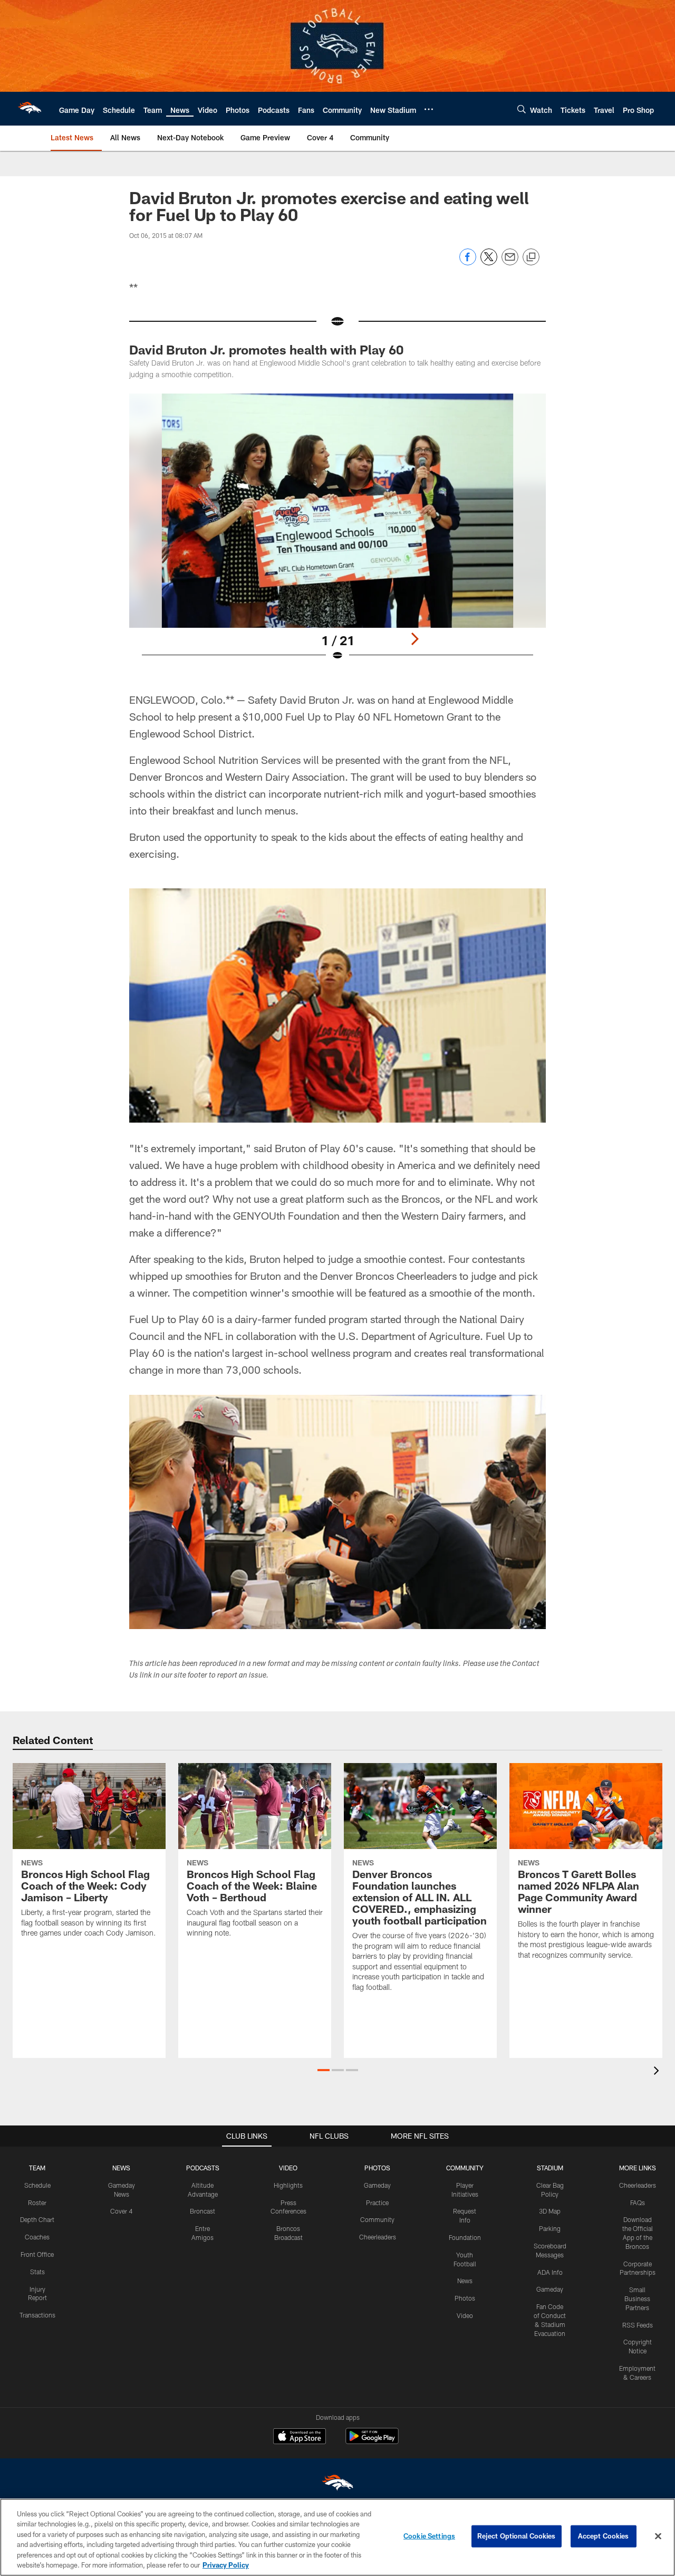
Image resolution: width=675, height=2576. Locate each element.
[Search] (522, 109)
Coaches (37, 2237)
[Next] (414, 639)
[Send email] (510, 262)
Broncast (202, 2211)
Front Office (37, 2254)
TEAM (37, 2168)
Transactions (37, 2315)
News (465, 2281)
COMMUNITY (465, 2168)
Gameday (377, 2185)
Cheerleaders (378, 2237)
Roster (37, 2202)
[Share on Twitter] (489, 262)
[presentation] (658, 2072)
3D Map (550, 2211)
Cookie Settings (429, 2536)
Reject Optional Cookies (517, 2536)
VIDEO (288, 2168)
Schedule (37, 2185)
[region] (337, 2537)
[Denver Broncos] (337, 2485)
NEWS (121, 2168)
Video (465, 2315)
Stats (37, 2272)
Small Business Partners (637, 2299)
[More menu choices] (429, 109)
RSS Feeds (638, 2325)
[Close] (658, 2536)
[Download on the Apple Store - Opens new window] (300, 2437)
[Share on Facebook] (468, 262)
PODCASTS (203, 2168)
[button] (324, 2070)
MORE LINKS (638, 2168)
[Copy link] (531, 257)
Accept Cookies (604, 2536)
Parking (550, 2228)
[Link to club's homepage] (30, 109)
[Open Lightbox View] (337, 534)
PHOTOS (377, 2168)
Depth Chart (37, 2219)
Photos (465, 2298)
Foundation (465, 2237)
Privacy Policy (226, 2565)
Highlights (288, 2185)
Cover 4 (121, 2211)
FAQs (638, 2202)
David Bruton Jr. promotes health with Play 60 (266, 349)
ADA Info (550, 2272)
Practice (377, 2202)
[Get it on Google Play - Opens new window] (372, 2441)
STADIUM (550, 2168)
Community (377, 2219)
